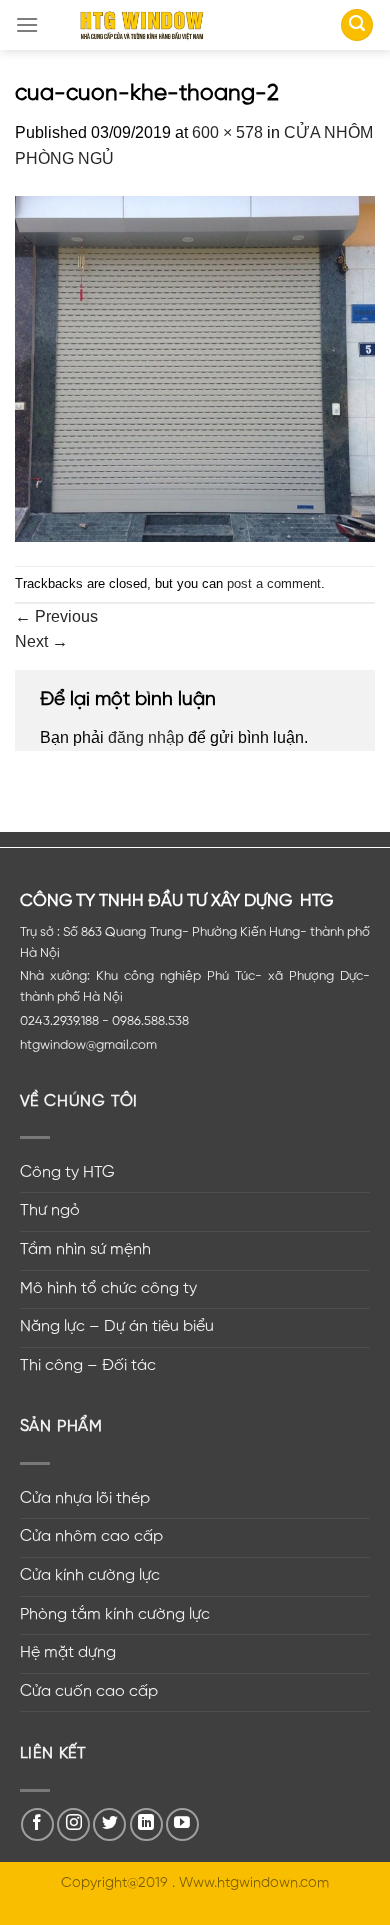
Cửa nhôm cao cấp (91, 1537)
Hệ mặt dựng (68, 1653)
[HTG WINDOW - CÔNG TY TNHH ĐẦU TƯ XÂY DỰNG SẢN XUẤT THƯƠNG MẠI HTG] (142, 25)
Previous (56, 616)
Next (41, 641)
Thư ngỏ (50, 1211)
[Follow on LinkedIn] (146, 1824)
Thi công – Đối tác (88, 1366)
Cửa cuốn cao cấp (89, 1692)
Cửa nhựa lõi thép (85, 1499)
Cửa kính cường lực (90, 1576)
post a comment (274, 583)
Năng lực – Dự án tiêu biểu (117, 1327)
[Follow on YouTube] (182, 1824)
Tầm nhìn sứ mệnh (85, 1250)
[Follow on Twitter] (109, 1824)
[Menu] (27, 24)
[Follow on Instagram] (73, 1824)
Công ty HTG (67, 1173)
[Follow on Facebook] (37, 1824)
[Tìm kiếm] (357, 25)
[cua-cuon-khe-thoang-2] (195, 367)
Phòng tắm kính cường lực (115, 1615)
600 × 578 (227, 132)
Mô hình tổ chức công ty (108, 1289)
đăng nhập (146, 737)
